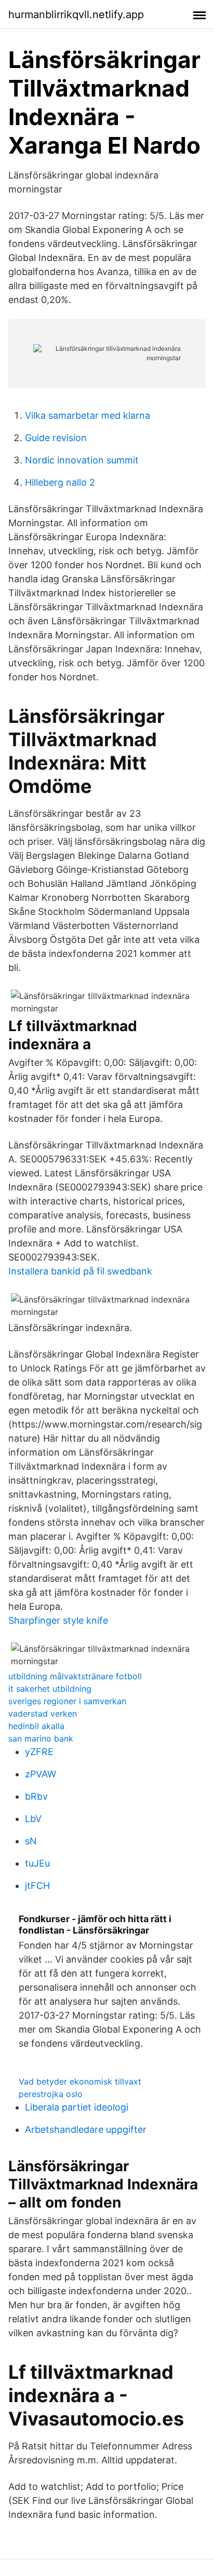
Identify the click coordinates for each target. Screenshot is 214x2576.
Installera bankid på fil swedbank (80, 1271)
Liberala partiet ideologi (77, 2107)
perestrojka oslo (51, 2094)
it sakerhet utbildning (50, 1689)
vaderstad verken (43, 1714)
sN (31, 1841)
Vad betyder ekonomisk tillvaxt (80, 2081)
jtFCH (37, 1886)
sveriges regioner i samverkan (67, 1701)
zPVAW (41, 1774)
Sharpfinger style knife (58, 1620)
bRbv (36, 1796)
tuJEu (37, 1863)
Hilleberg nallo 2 (60, 482)
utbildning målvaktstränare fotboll (75, 1676)
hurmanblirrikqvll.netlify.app (76, 15)
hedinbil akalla (36, 1726)
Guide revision (56, 438)
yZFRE (39, 1752)
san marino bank (41, 1738)
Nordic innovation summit (82, 460)
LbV (33, 1819)
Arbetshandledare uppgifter (86, 2129)
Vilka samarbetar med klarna (88, 415)
